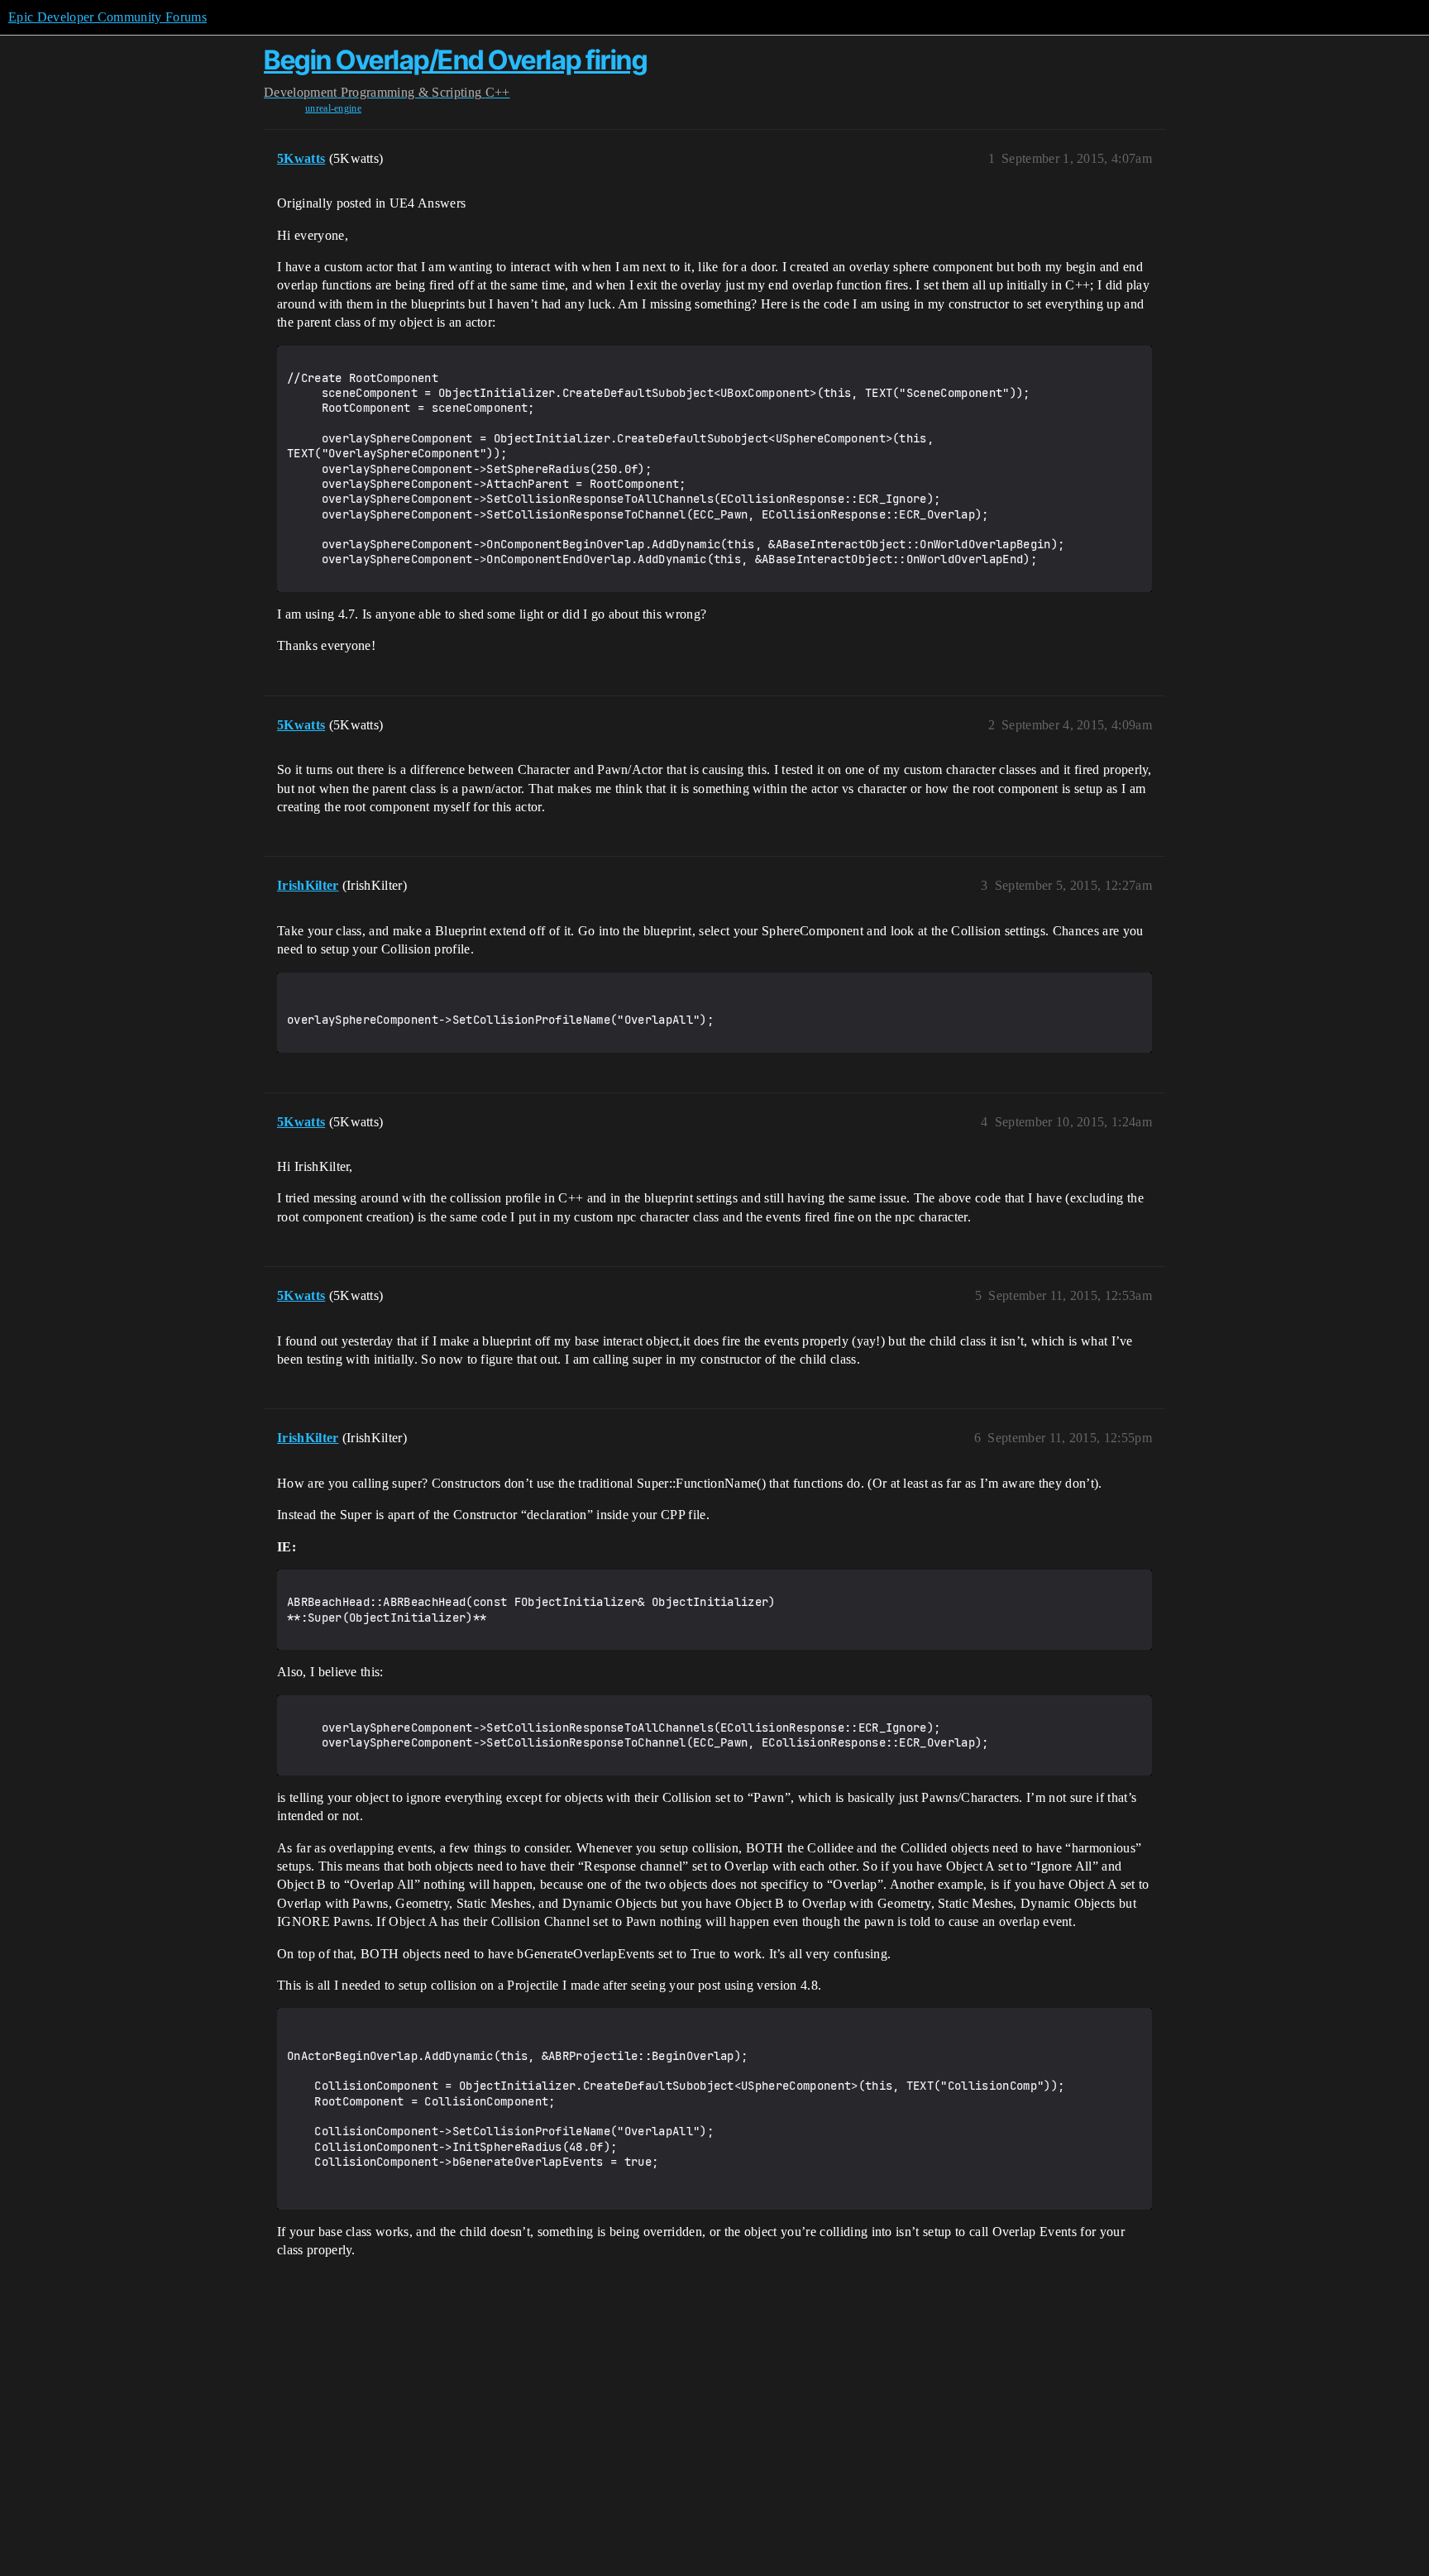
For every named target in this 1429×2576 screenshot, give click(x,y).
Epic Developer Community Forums (108, 17)
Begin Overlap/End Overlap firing (455, 60)
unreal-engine (333, 108)
